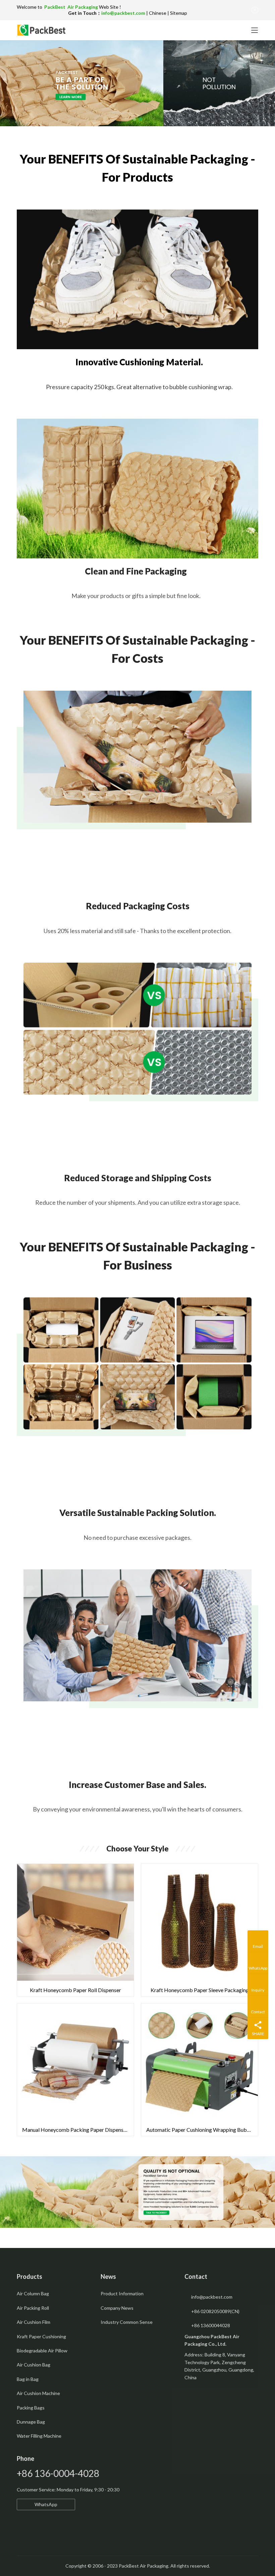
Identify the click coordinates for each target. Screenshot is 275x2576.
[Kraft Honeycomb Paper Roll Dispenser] (75, 1930)
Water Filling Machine (39, 2436)
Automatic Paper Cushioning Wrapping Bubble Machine (202, 2130)
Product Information (122, 2293)
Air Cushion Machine (38, 2393)
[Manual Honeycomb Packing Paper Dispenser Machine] (75, 2070)
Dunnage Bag (31, 2422)
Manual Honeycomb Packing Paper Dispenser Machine (78, 2130)
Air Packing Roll (33, 2308)
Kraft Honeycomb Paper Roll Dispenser (75, 1990)
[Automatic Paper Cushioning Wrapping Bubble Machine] (200, 2070)
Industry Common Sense (127, 2322)
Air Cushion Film (34, 2322)
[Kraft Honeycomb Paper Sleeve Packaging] (200, 1930)
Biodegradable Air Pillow (42, 2351)
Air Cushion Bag (34, 2365)
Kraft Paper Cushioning (41, 2336)
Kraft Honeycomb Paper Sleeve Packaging (200, 1990)
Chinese (158, 13)
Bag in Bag (28, 2379)
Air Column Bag (33, 2293)
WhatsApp (46, 2504)
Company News (117, 2308)
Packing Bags (31, 2408)
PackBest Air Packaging (72, 7)
